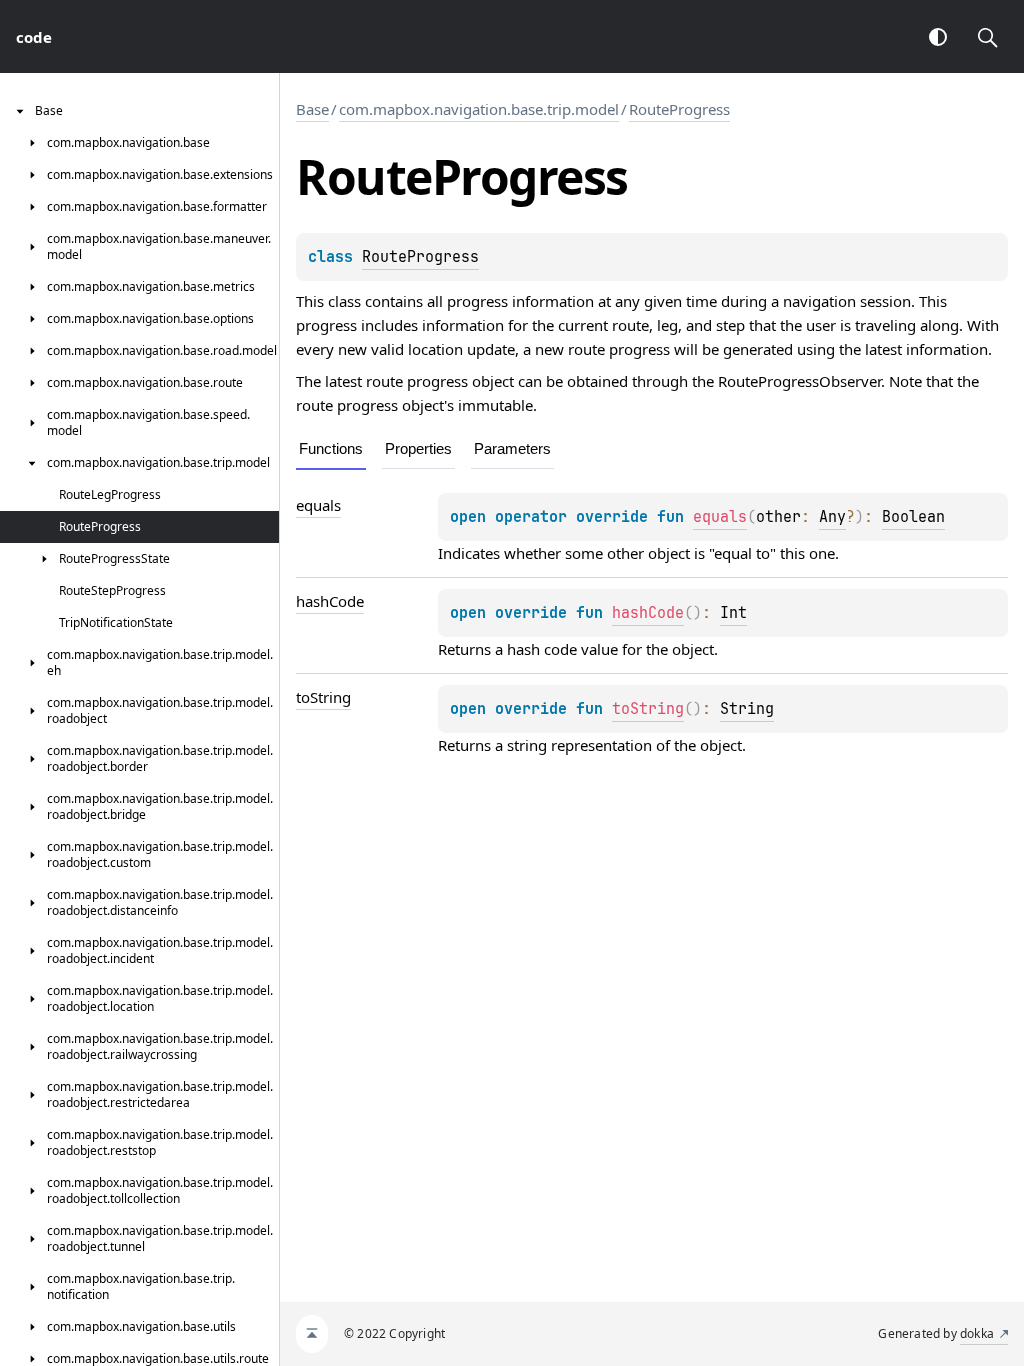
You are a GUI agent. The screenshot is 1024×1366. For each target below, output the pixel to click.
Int (733, 613)
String (747, 709)
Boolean (913, 517)
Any (832, 517)
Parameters (512, 448)
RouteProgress (679, 109)
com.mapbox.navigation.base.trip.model (479, 109)
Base (312, 109)
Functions (331, 448)
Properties (418, 448)
